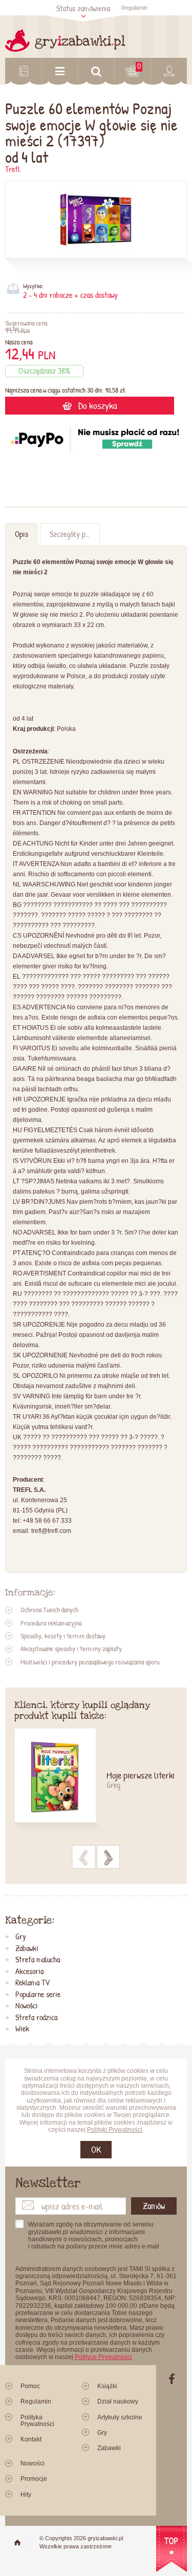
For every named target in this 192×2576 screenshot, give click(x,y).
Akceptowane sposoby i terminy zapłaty (71, 1649)
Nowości (27, 2006)
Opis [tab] (22, 534)
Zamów (154, 2206)
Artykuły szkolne (120, 2417)
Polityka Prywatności (37, 2421)
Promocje (34, 2479)
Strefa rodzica (36, 2018)
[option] (96, 1781)
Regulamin (134, 8)
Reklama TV (33, 1983)
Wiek (22, 2029)
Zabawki (27, 1949)
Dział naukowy (118, 2401)
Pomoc (30, 2386)
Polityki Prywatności (115, 2130)
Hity (26, 2495)
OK (96, 2149)
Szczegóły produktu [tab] (74, 534)
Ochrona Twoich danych (49, 1610)
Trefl (13, 169)
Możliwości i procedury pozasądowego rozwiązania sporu (90, 1662)
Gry (21, 1937)
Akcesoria (29, 1972)
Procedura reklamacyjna (51, 1623)
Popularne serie (38, 1995)
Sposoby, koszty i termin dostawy (63, 1636)
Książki (107, 2386)
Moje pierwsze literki (141, 1776)
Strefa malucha (38, 1960)
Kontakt (31, 2439)
